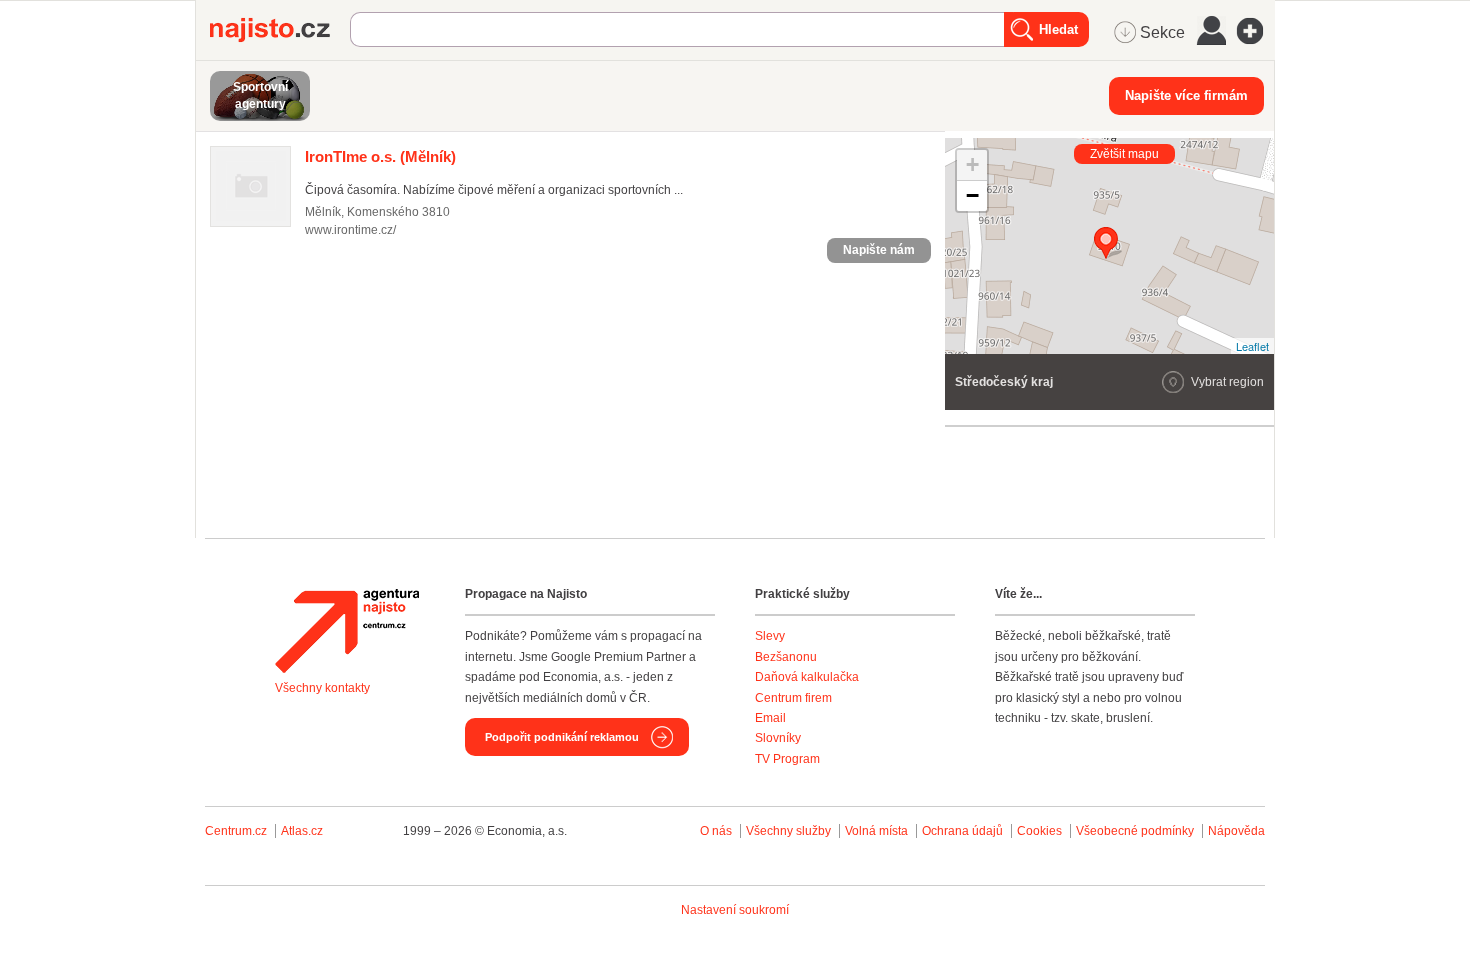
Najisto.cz (280, 30)
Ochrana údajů (962, 831)
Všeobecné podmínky (1135, 831)
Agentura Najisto (347, 631)
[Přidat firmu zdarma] (1256, 31)
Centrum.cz (236, 831)
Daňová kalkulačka (807, 677)
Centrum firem (793, 698)
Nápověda (1236, 831)
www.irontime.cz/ (350, 230)
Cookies (1039, 831)
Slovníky (778, 738)
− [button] (972, 195)
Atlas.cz (302, 831)
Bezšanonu (786, 657)
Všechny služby (790, 831)
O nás (716, 831)
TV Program (787, 759)
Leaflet (1252, 346)
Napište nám (879, 250)
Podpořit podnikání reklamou (562, 737)
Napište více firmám (1186, 95)
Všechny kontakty (322, 688)
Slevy (770, 636)
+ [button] (972, 164)
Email (770, 718)
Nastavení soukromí (735, 910)
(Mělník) (380, 156)
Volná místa (876, 831)
